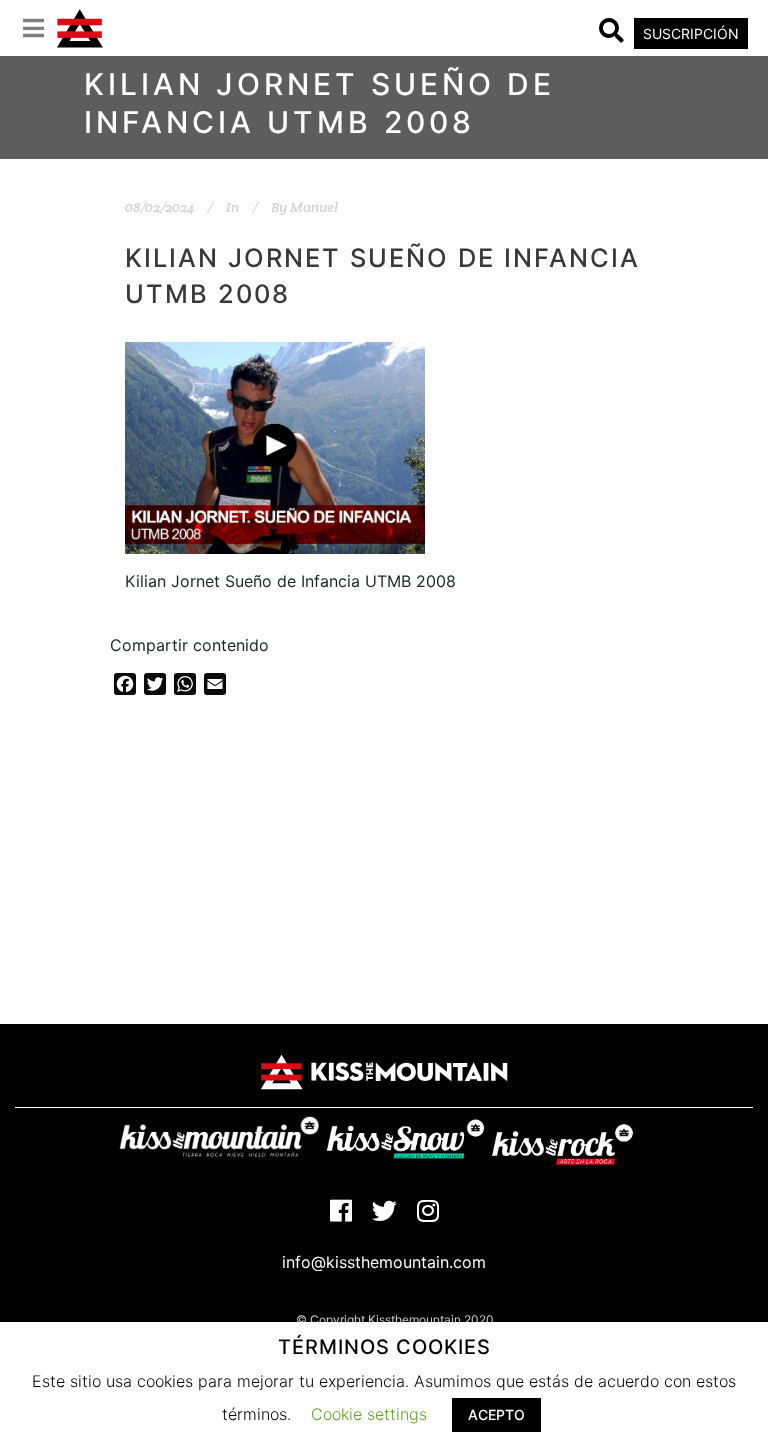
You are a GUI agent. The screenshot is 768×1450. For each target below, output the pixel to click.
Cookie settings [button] (369, 1414)
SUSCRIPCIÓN (691, 33)
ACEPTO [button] (496, 1414)
